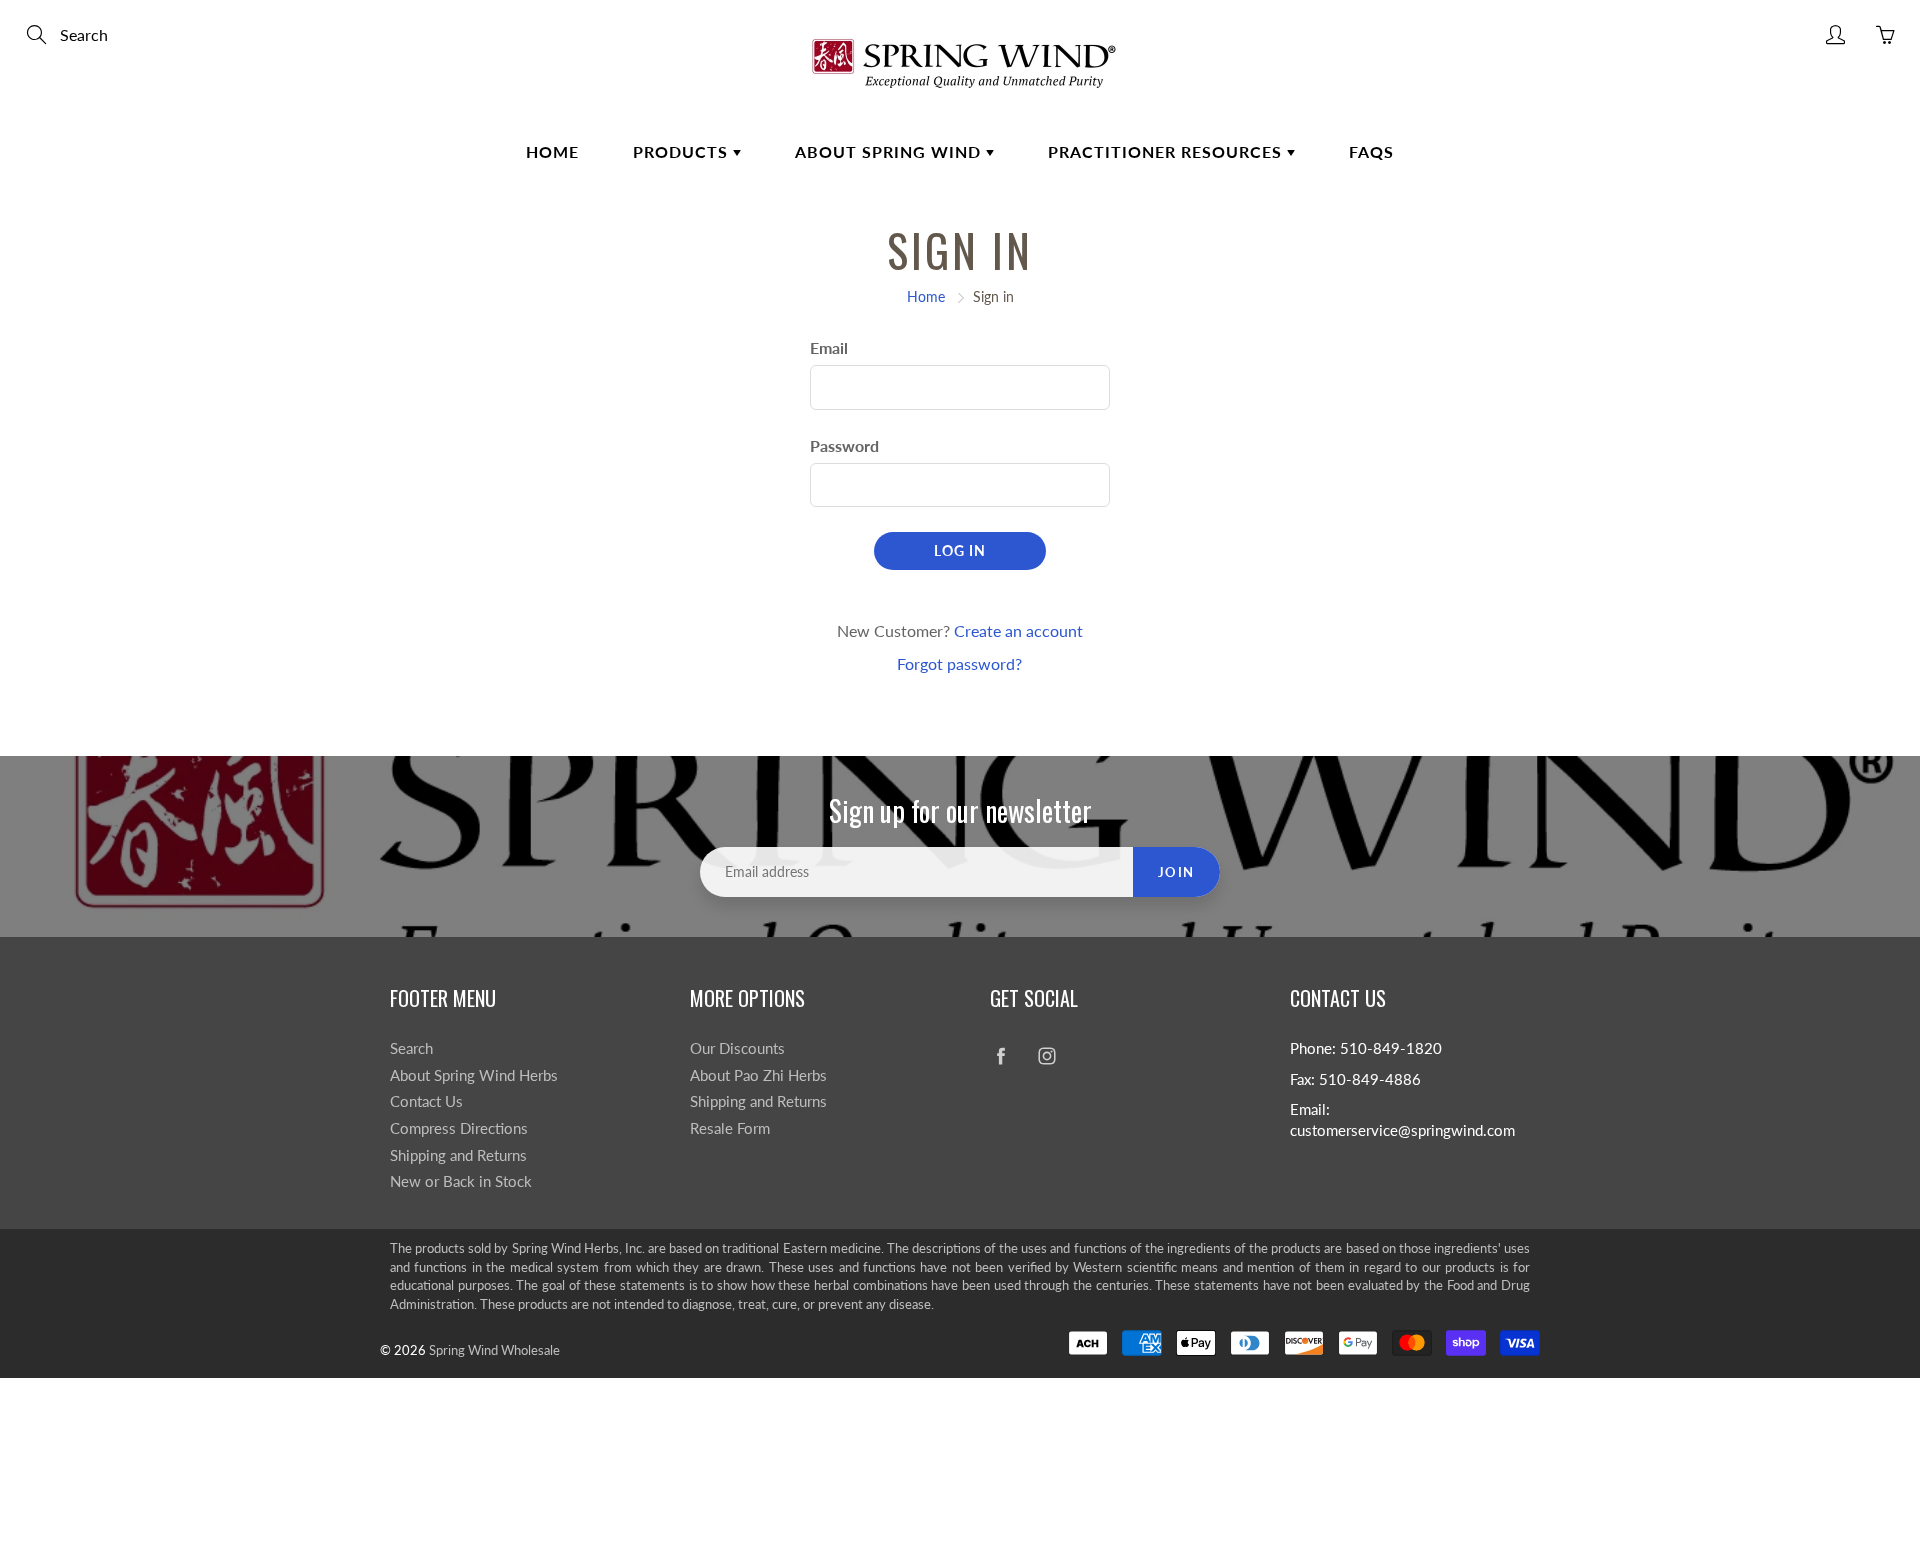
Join (1176, 872)
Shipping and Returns (458, 1155)
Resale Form (730, 1128)
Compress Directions (459, 1128)
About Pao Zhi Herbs (758, 1075)
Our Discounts (737, 1048)
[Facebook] (1000, 1056)
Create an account (1018, 630)
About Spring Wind (890, 151)
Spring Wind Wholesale (494, 1350)
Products (683, 151)
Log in (960, 550)
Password (844, 445)
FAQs (1371, 151)
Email (829, 347)
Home (552, 151)
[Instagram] (1046, 1056)
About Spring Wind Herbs (474, 1075)
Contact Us (426, 1101)
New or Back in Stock (461, 1181)
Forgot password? (959, 663)
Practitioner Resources (1167, 151)
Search (411, 1048)
